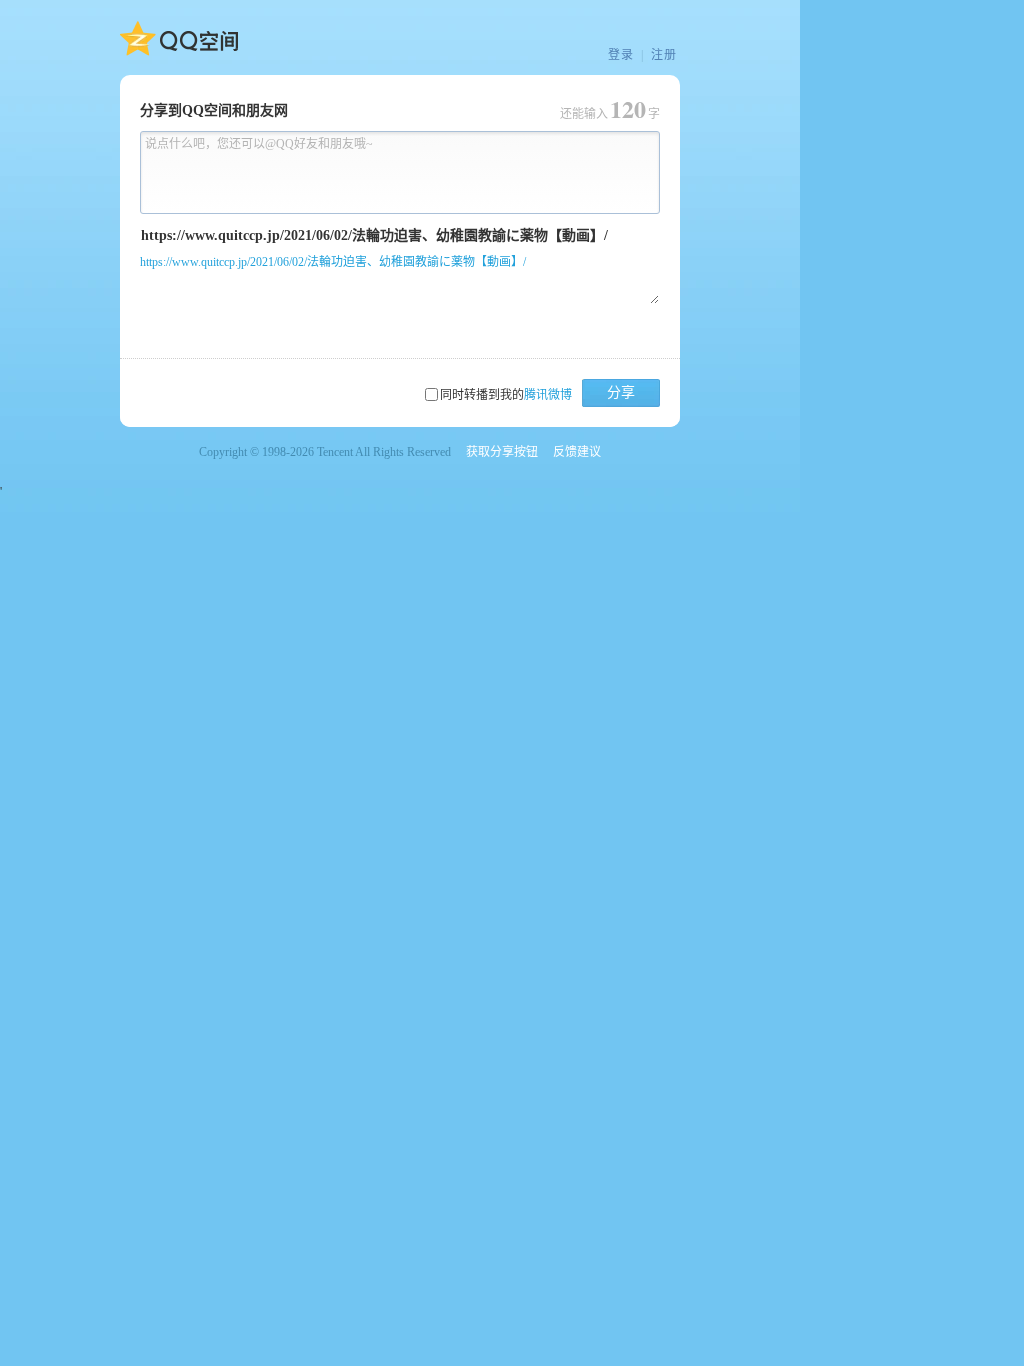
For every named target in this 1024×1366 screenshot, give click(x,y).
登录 (621, 55)
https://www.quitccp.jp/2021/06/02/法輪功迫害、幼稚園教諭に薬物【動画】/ (333, 262)
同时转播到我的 (506, 395)
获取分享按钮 (502, 452)
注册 (664, 55)
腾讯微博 (548, 395)
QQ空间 (179, 39)
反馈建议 (577, 452)
